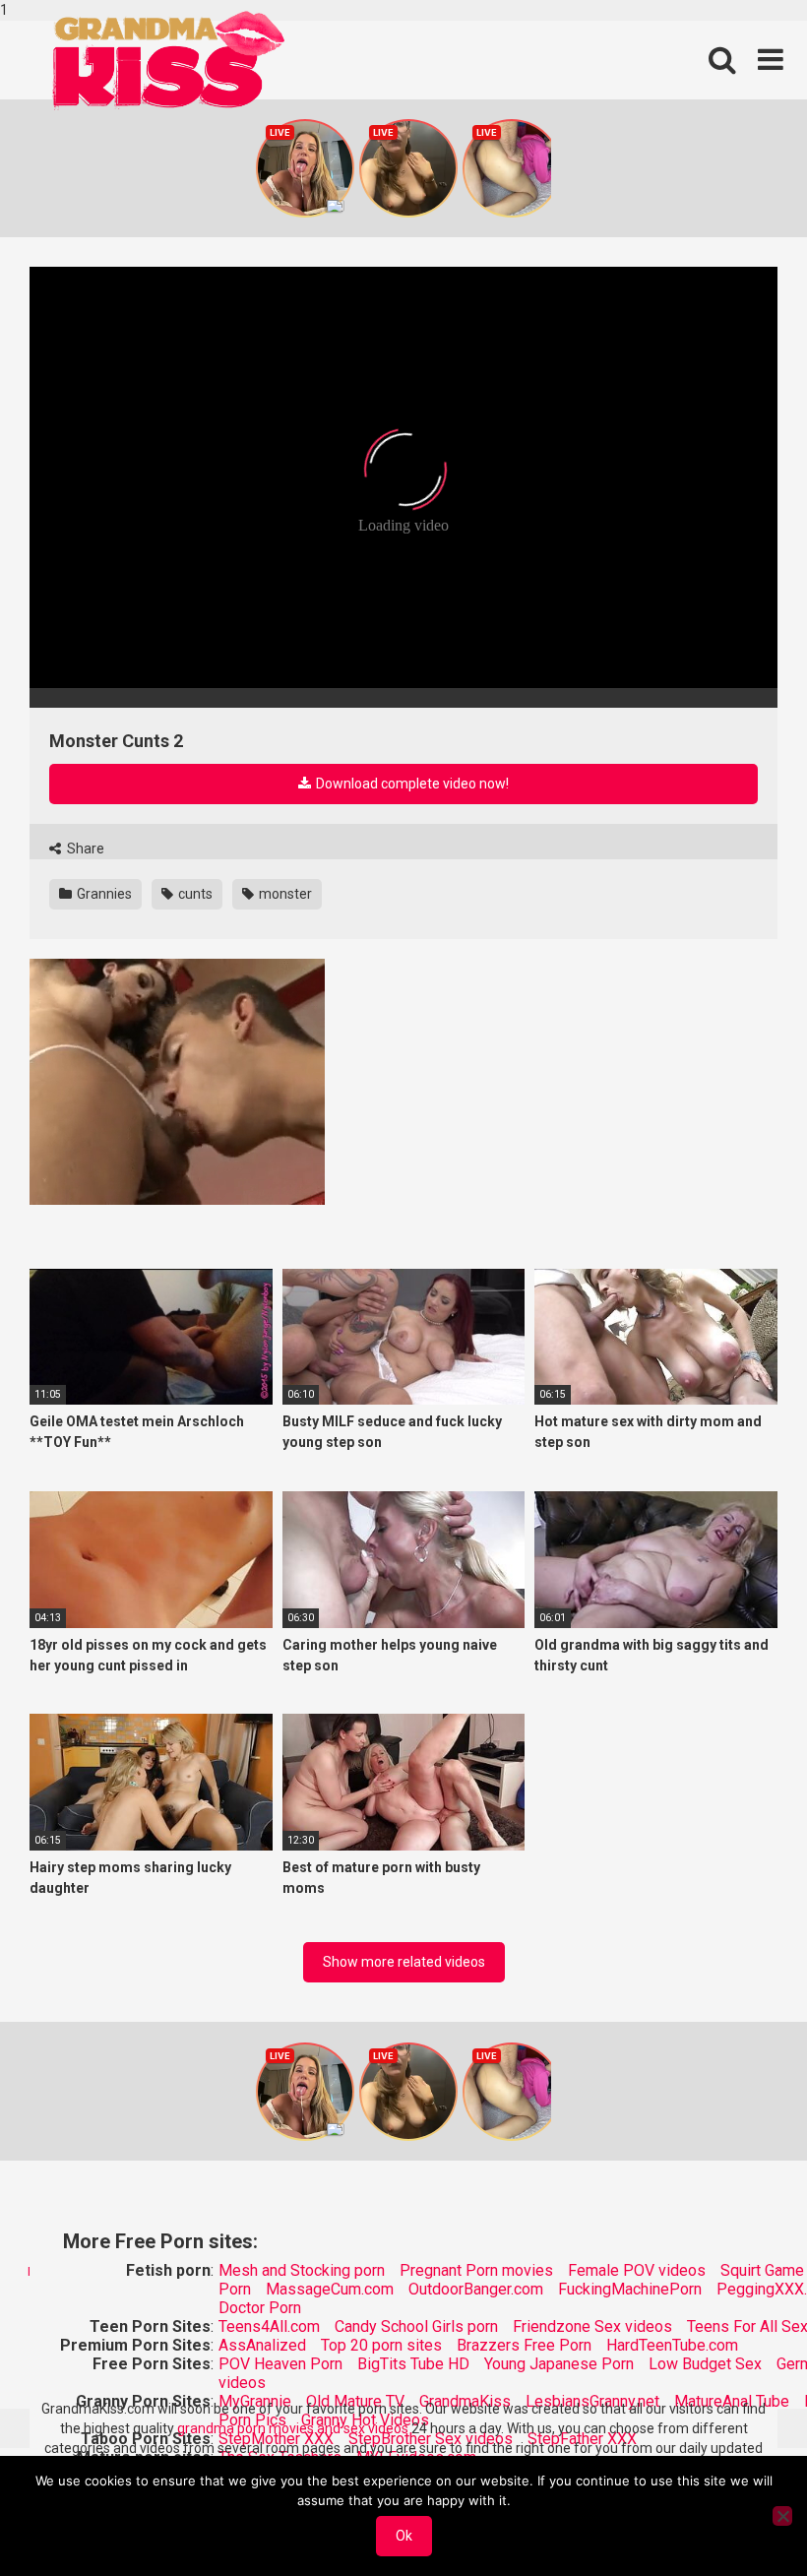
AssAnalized (262, 2345)
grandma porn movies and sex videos (293, 2428)
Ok (404, 2536)
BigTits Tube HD (413, 2364)
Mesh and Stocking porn (302, 2270)
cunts (194, 894)
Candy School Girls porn (416, 2326)
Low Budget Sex (705, 2364)
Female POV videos (637, 2270)
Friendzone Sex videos (592, 2326)
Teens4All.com (269, 2326)
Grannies (103, 894)
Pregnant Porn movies (476, 2270)
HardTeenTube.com (672, 2345)
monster (284, 894)
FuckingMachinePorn (630, 2289)
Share (84, 848)
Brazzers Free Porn (524, 2345)
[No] (782, 2516)
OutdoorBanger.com (476, 2289)
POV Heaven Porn (280, 2364)
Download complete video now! (411, 784)
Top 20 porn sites (381, 2345)
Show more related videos (404, 1962)
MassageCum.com (330, 2289)
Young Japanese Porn (559, 2364)
